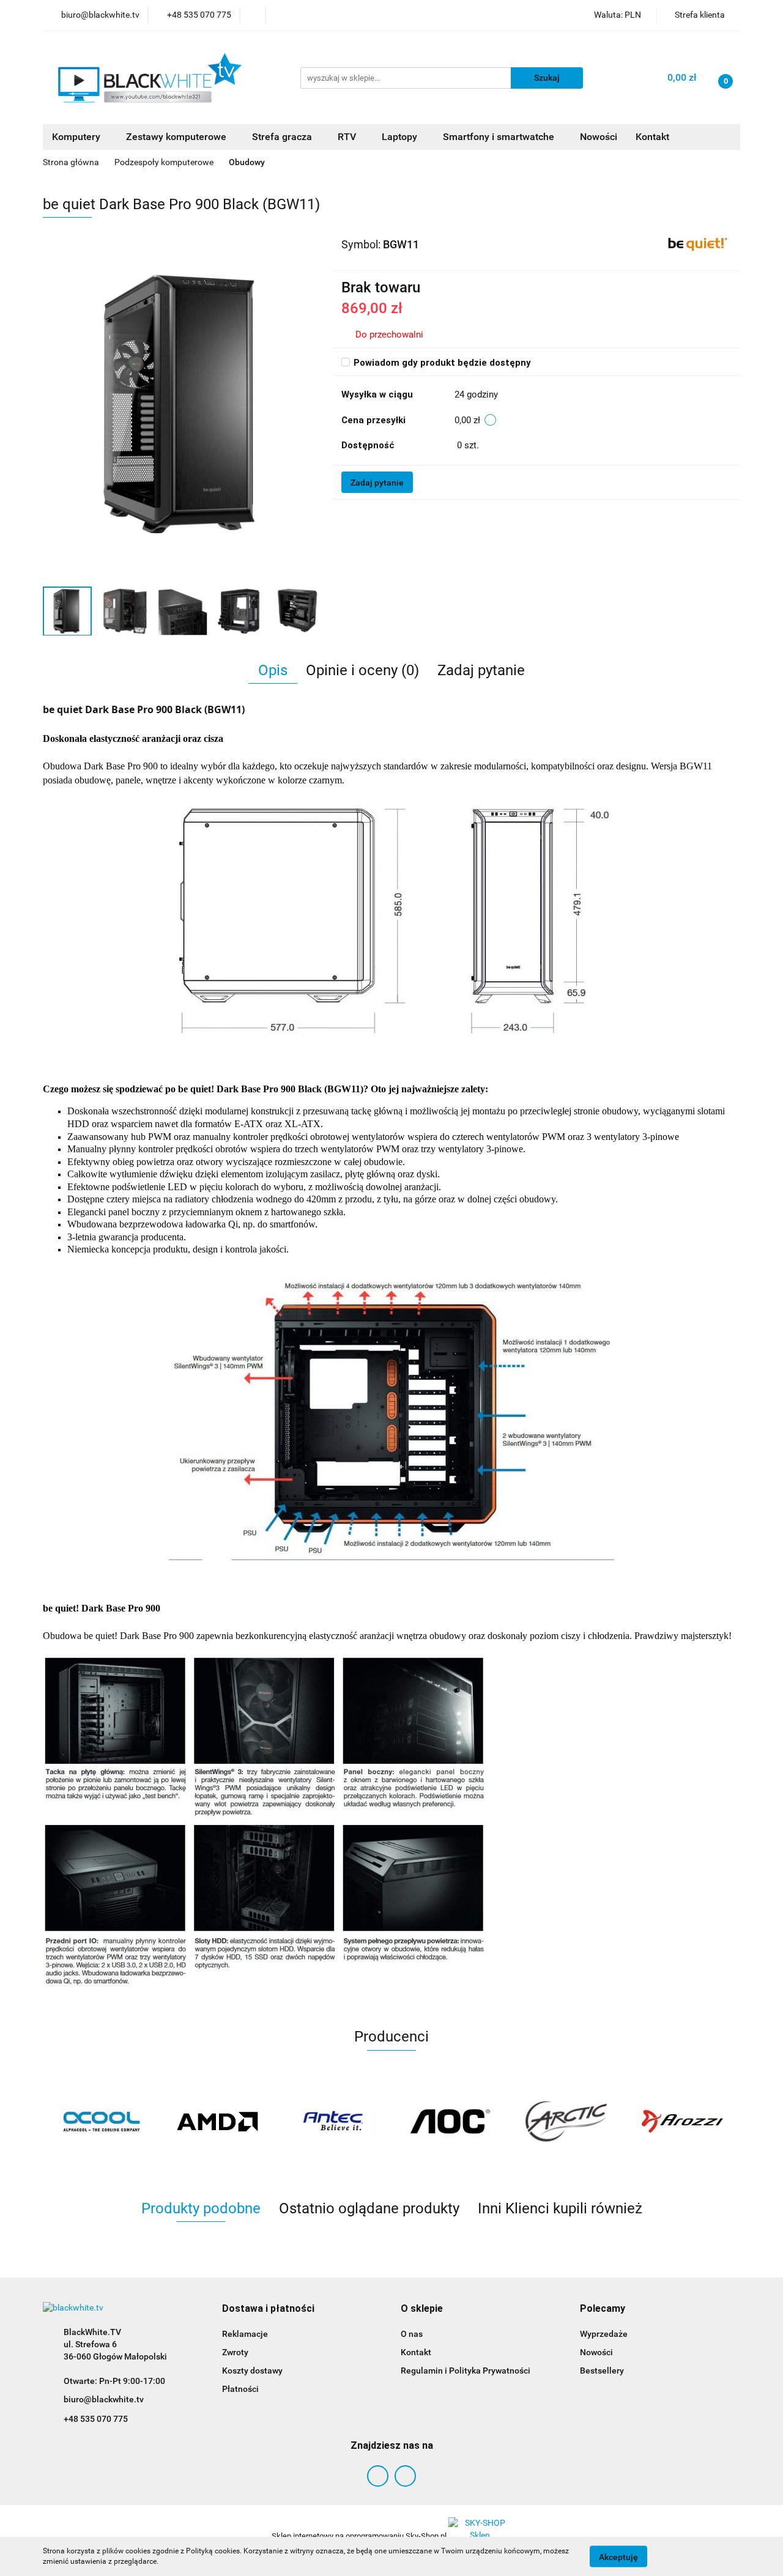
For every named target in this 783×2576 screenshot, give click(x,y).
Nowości (599, 137)
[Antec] (333, 2122)
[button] (268, 2309)
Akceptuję (618, 2556)
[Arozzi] (682, 2122)
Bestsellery (602, 2371)
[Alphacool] (101, 2122)
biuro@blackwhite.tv (104, 2399)
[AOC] (450, 2122)
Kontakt (652, 137)
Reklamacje (245, 2334)
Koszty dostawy (252, 2371)
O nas (412, 2334)
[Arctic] (566, 2122)
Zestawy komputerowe (177, 137)
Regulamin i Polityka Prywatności (466, 2371)
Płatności (240, 2389)
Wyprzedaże (604, 2334)
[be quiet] (698, 244)
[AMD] (217, 2122)
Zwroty (235, 2352)
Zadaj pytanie (377, 483)
